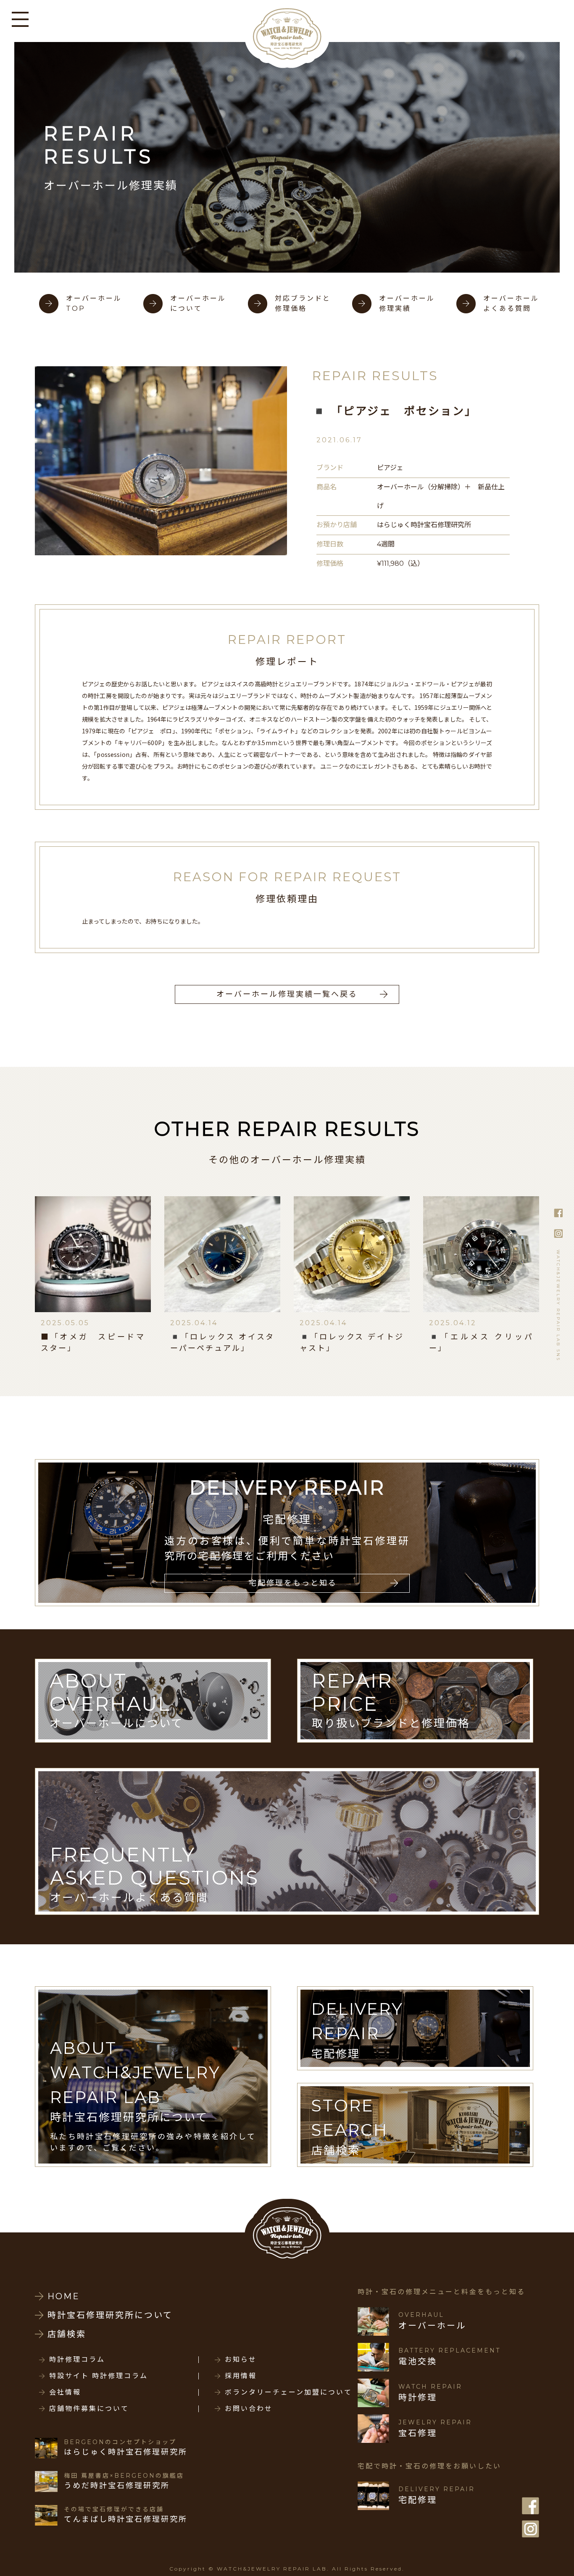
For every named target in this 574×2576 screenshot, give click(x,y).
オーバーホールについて (198, 303)
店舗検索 (67, 2334)
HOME (64, 2296)
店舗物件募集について (89, 2409)
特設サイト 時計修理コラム (99, 2376)
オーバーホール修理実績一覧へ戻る (287, 994)
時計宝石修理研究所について (110, 2315)
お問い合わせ (249, 2409)
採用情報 (241, 2376)
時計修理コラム (77, 2360)
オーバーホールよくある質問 (511, 303)
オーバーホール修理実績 (407, 303)
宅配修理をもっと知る (293, 1583)
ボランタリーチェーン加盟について (288, 2392)
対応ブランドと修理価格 (303, 303)
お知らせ (241, 2360)
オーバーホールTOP (94, 303)
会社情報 (65, 2392)
